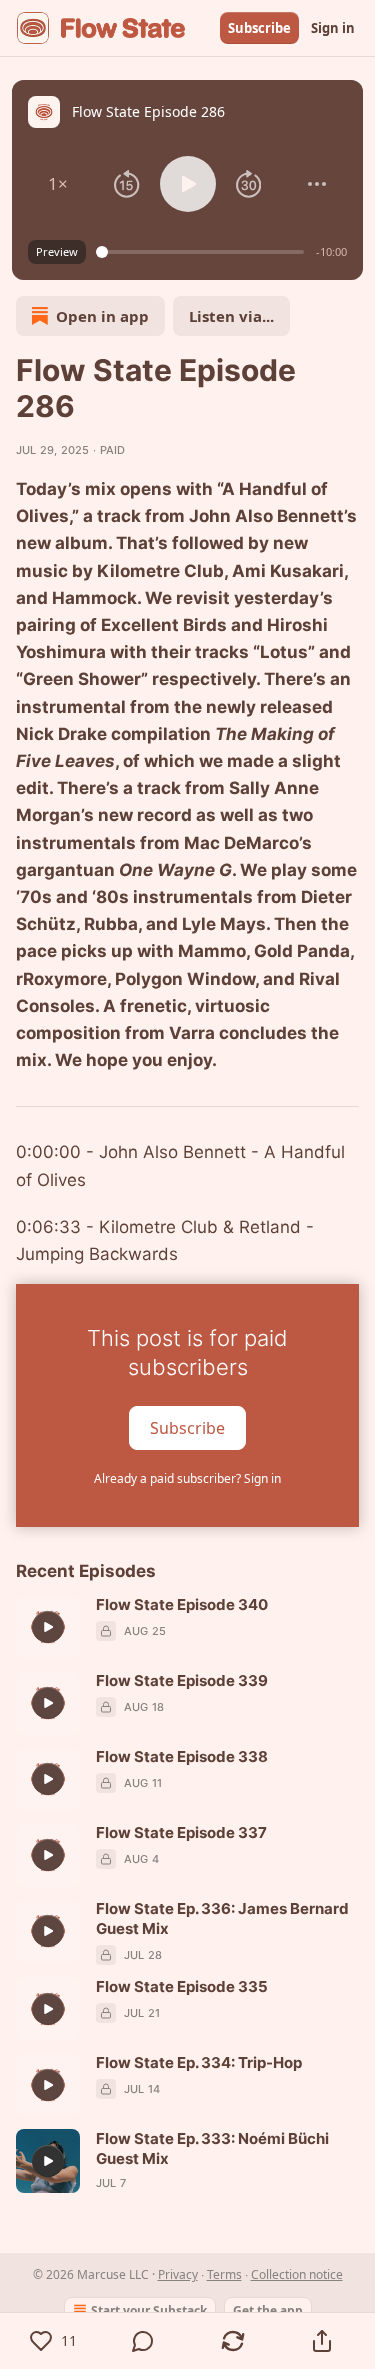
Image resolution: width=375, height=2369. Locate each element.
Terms (224, 2274)
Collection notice (297, 2274)
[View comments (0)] (144, 2341)
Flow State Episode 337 (181, 1832)
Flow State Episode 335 (182, 1986)
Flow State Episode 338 (182, 1756)
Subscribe (259, 28)
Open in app (102, 316)
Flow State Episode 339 (182, 1680)
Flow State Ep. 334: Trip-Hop (199, 2062)
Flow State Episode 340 (182, 1604)
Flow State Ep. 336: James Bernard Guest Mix (222, 1918)
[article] (187, 1627)
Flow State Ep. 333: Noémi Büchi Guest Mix (212, 2148)
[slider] (203, 252)
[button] (58, 184)
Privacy (178, 2274)
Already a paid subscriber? (187, 1478)
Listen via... (231, 316)
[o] (48, 1627)
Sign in (333, 28)
